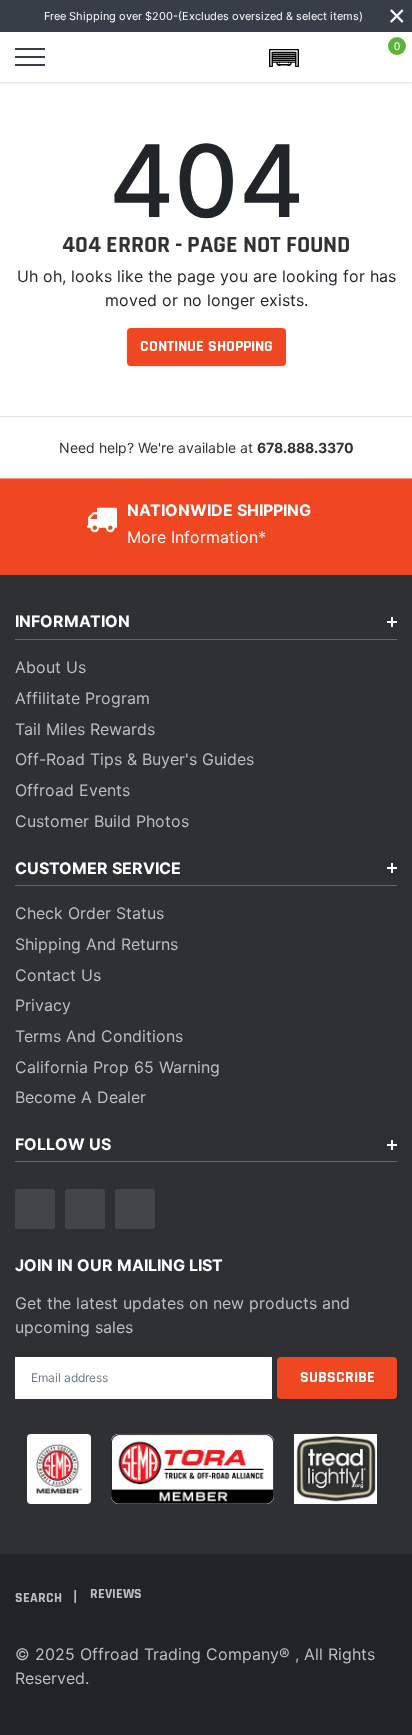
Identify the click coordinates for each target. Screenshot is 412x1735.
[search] (82, 57)
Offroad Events (72, 790)
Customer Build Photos (102, 821)
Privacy (43, 1005)
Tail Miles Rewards (85, 729)
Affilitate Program (82, 698)
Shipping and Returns (96, 944)
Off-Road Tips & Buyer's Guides (134, 759)
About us (50, 667)
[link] (35, 1209)
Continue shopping (206, 346)
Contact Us (58, 975)
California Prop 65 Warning (117, 1067)
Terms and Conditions (99, 1036)
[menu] (30, 57)
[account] (336, 57)
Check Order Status (89, 913)
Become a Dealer (80, 1097)
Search (40, 1597)
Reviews (116, 1594)
